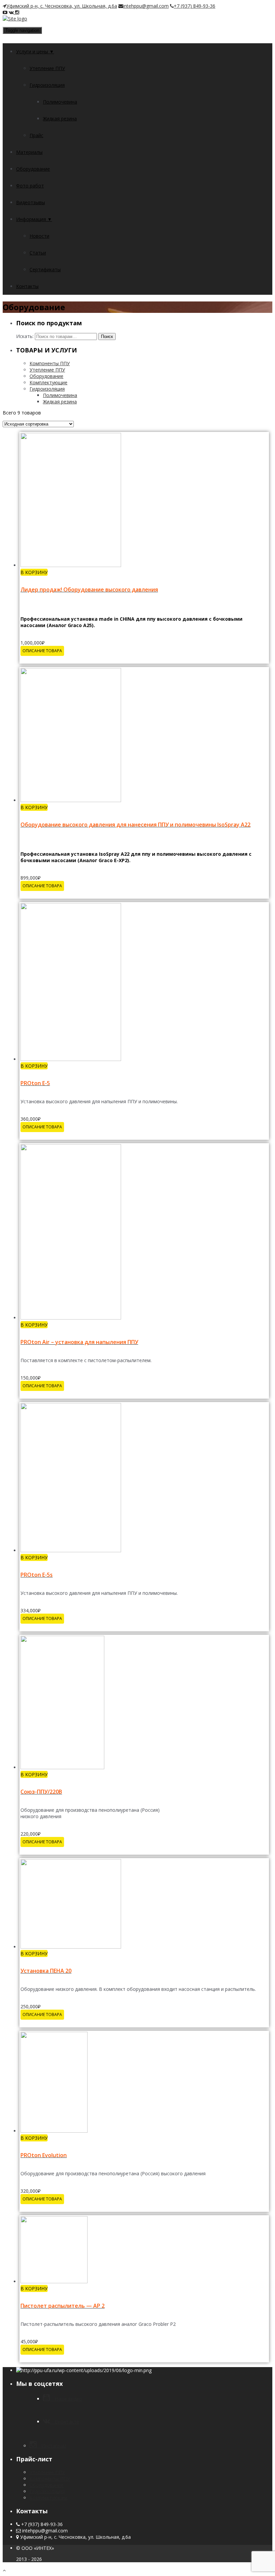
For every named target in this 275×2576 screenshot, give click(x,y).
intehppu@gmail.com (146, 6)
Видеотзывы (31, 202)
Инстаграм (51, 2446)
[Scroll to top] (4, 2570)
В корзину (34, 572)
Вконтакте (65, 2422)
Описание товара (42, 651)
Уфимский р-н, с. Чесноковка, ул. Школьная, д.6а (62, 6)
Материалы (29, 152)
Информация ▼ (34, 219)
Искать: (25, 336)
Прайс (36, 135)
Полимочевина (60, 102)
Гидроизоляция (47, 85)
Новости (39, 236)
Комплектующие (48, 382)
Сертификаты (45, 269)
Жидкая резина (60, 119)
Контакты (27, 286)
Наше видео (66, 2399)
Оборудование (33, 169)
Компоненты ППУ (50, 363)
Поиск (107, 337)
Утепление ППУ (47, 68)
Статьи (38, 253)
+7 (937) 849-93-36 (195, 6)
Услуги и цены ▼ (35, 51)
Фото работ (30, 186)
